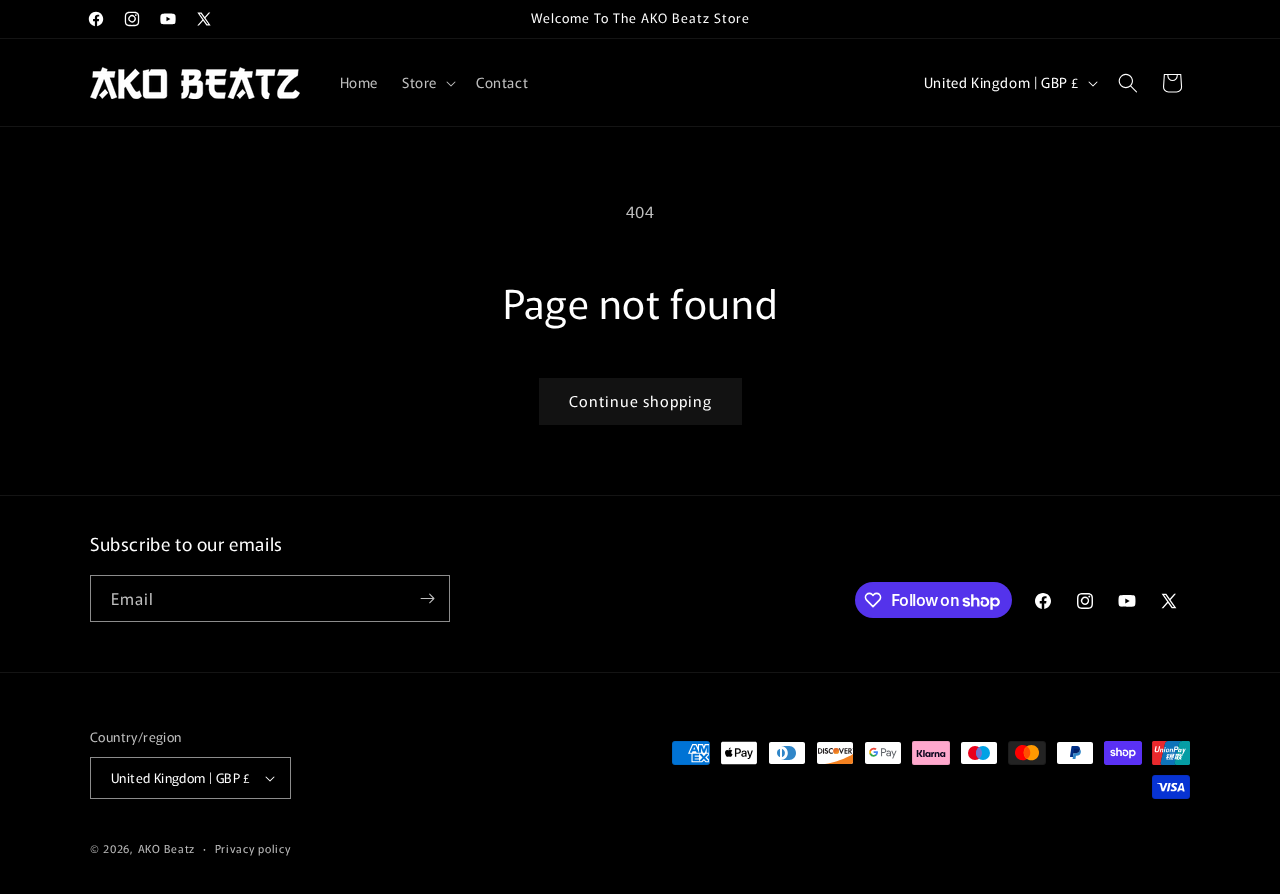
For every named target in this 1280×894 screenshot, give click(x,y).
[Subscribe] (427, 598)
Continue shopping (640, 400)
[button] (427, 82)
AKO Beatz (166, 848)
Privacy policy (253, 848)
